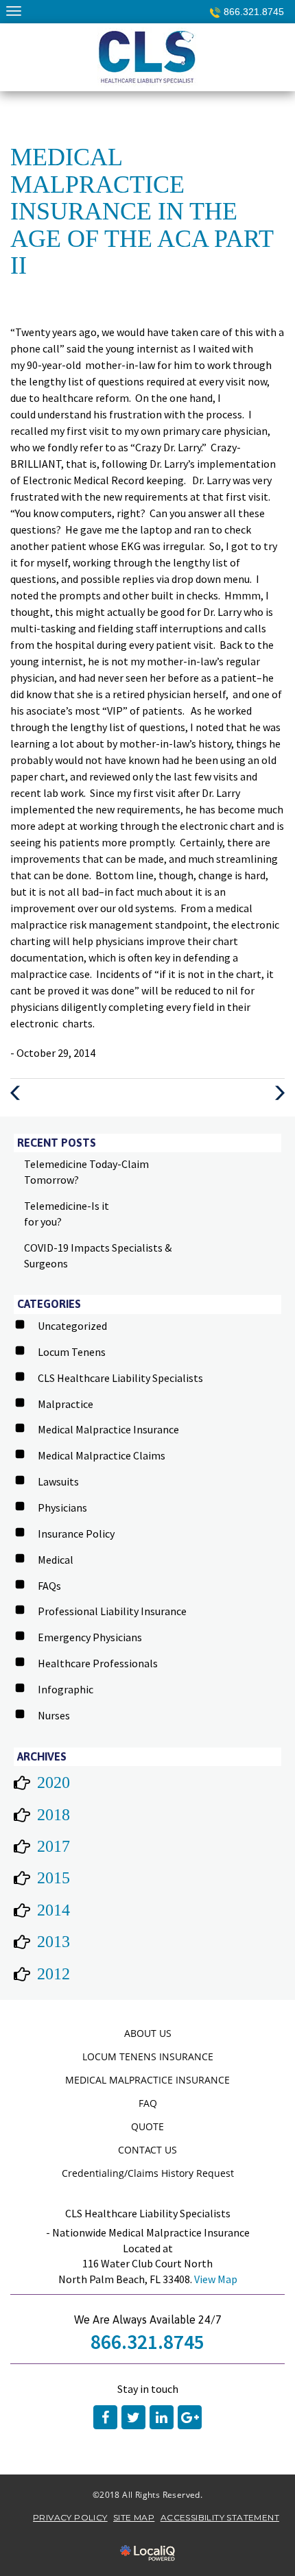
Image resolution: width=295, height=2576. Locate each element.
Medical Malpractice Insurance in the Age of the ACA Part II (142, 211)
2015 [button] (54, 1878)
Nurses (54, 1715)
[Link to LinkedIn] (162, 2417)
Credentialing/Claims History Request (148, 2173)
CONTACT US (147, 2150)
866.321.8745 (254, 12)
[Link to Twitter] (133, 2417)
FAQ (148, 2103)
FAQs (49, 1586)
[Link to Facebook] (105, 2417)
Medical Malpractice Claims (102, 1455)
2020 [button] (54, 1782)
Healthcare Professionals (98, 1663)
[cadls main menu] (13, 11)
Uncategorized (72, 1326)
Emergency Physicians (90, 1637)
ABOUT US (148, 2033)
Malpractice (66, 1404)
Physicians (62, 1507)
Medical (56, 1560)
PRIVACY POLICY (70, 2517)
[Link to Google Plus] (190, 2417)
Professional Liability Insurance (112, 1611)
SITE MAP (134, 2517)
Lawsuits (58, 1481)
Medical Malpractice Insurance (108, 1429)
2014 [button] (54, 1910)
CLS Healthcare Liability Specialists (120, 1378)
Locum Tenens (72, 1352)
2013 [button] (54, 1942)
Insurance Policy (76, 1534)
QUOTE (147, 2126)
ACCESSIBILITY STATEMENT (220, 2517)
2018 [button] (54, 1815)
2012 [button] (54, 1974)
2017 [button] (54, 1846)
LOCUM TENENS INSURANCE (148, 2056)
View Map (216, 2279)
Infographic (66, 1689)
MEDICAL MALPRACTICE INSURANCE (147, 2080)
